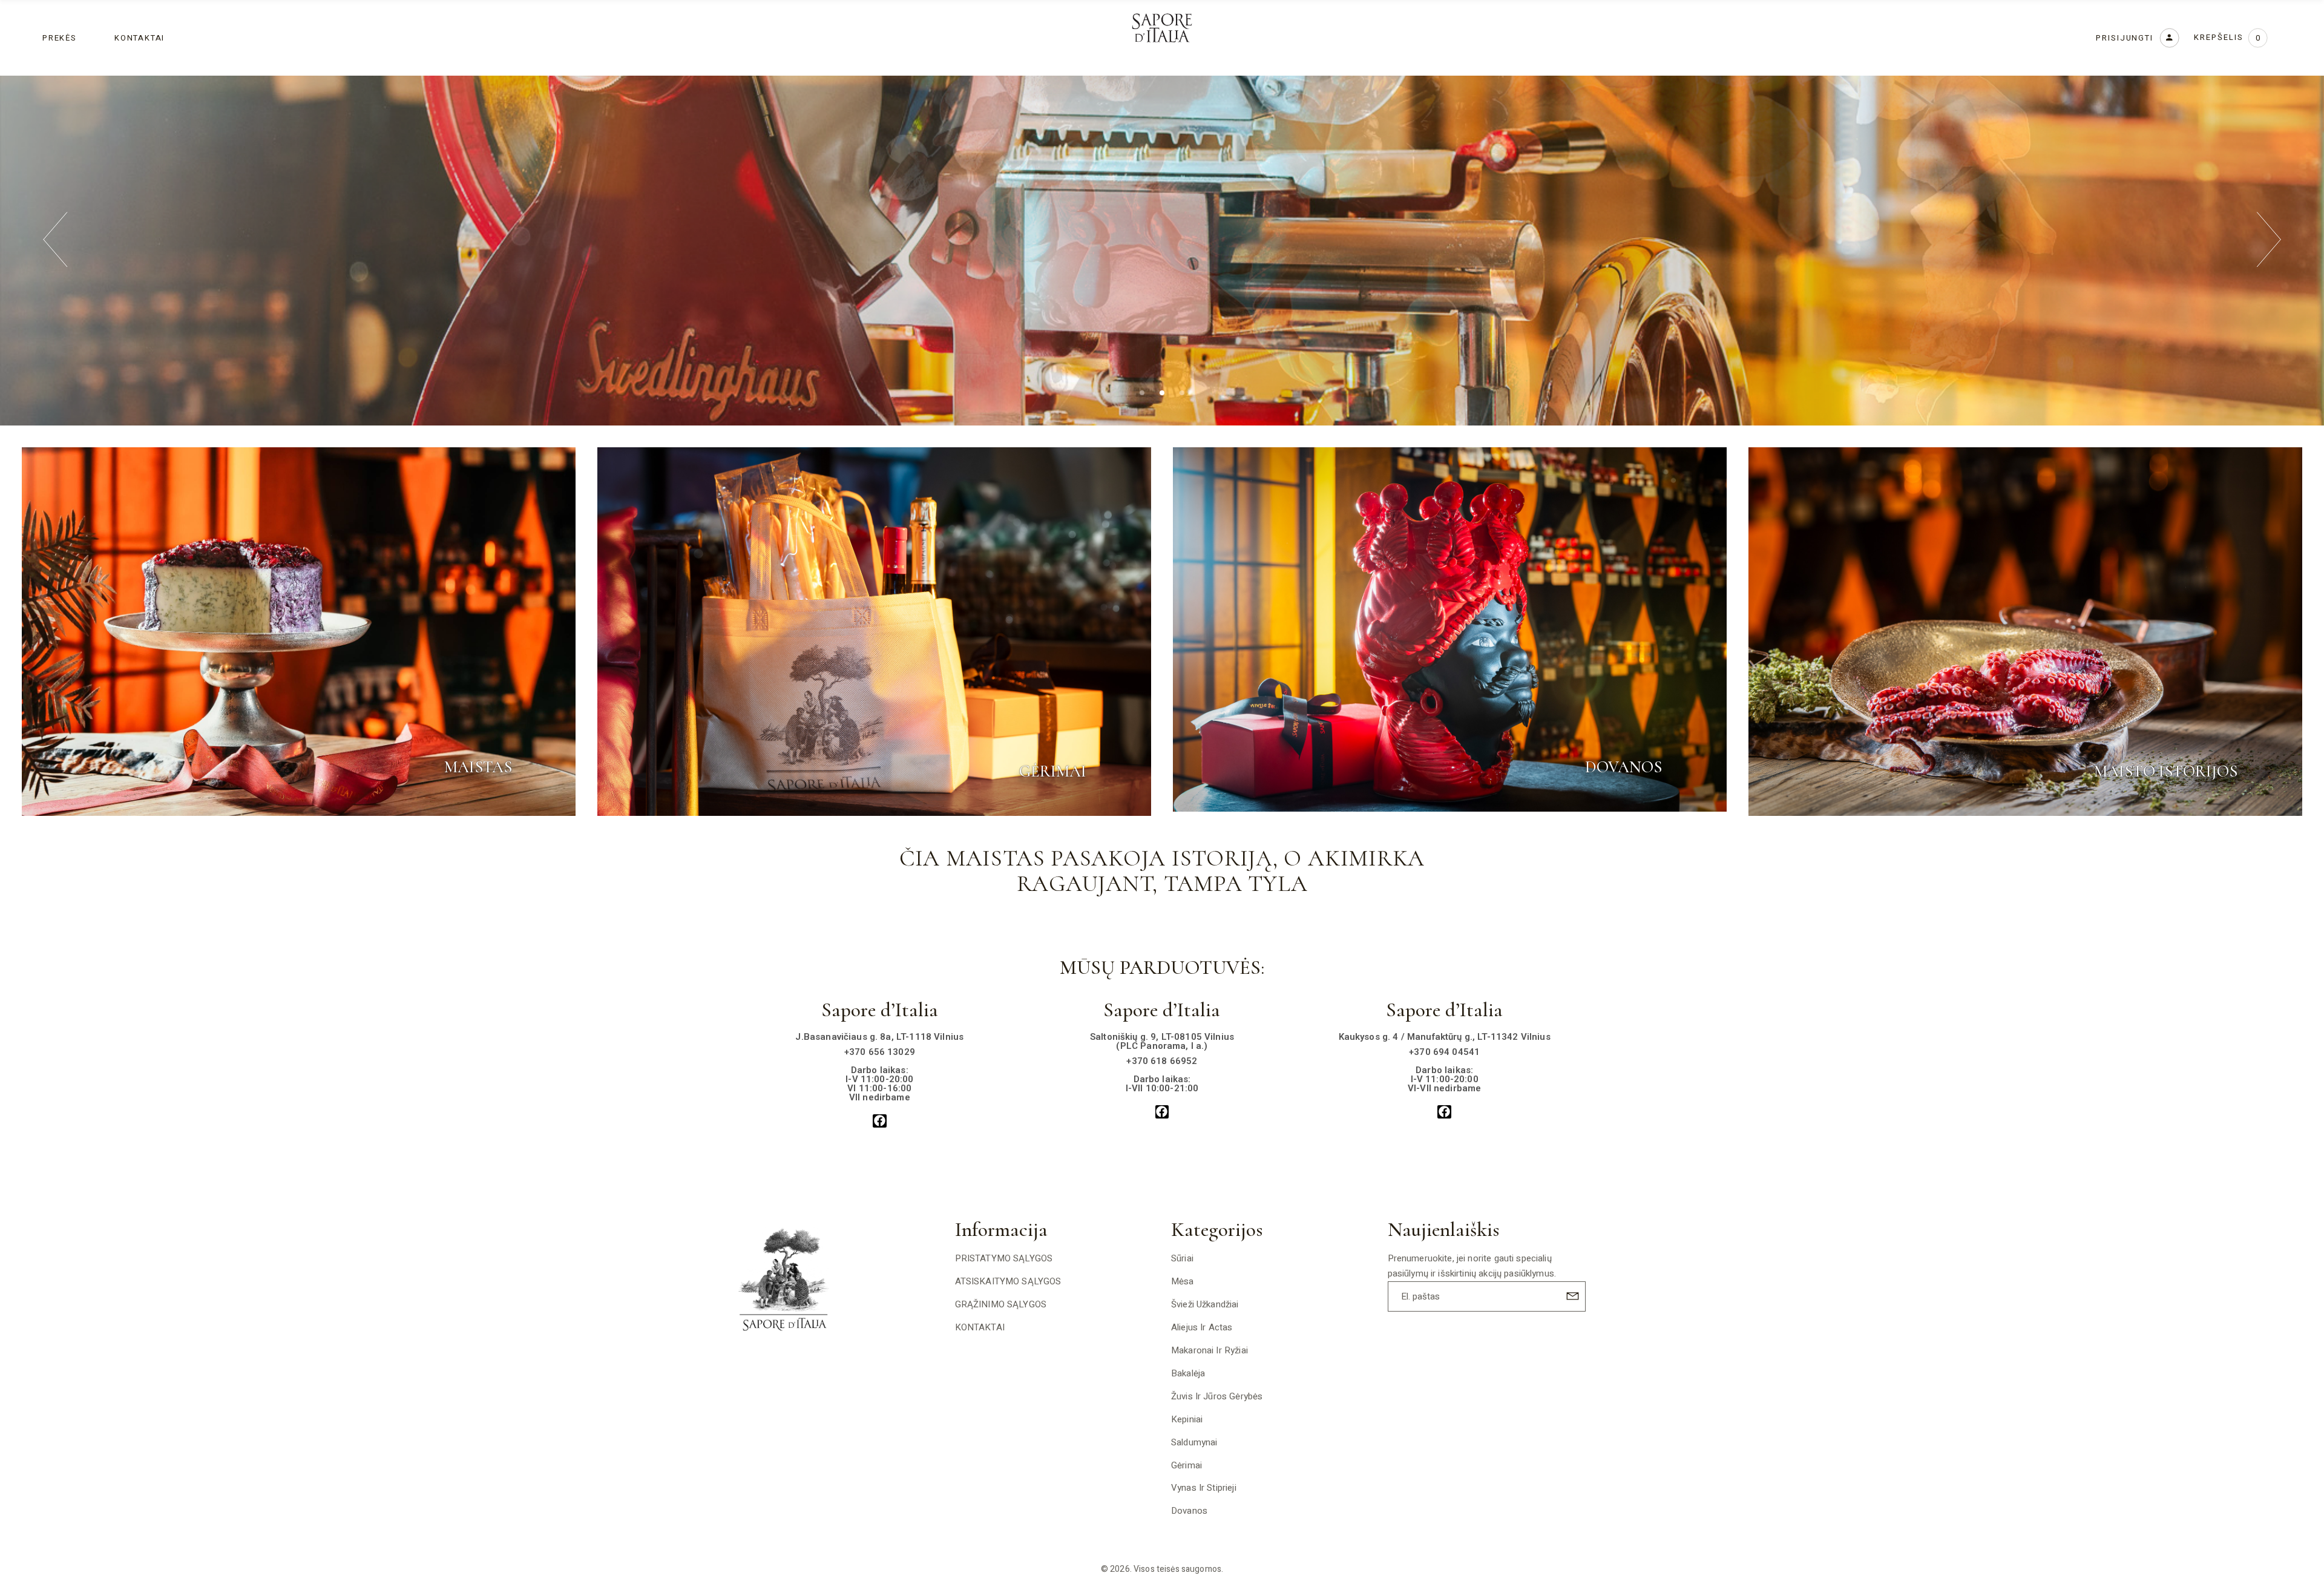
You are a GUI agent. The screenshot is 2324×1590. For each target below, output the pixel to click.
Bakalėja (1188, 1373)
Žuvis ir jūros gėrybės (1217, 1396)
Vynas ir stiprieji (1204, 1488)
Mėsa (1183, 1281)
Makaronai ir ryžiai (1210, 1350)
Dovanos (1189, 1511)
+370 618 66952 (1162, 1061)
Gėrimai (1187, 1465)
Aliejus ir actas (1202, 1327)
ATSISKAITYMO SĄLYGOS (1008, 1281)
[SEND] (1571, 1296)
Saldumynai (1194, 1442)
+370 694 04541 (1444, 1052)
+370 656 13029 (880, 1052)
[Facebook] (880, 1121)
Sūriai (1182, 1258)
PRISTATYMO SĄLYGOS (1004, 1258)
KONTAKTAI (980, 1327)
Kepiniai (1187, 1419)
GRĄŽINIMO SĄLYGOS (1001, 1304)
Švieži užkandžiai (1205, 1304)
